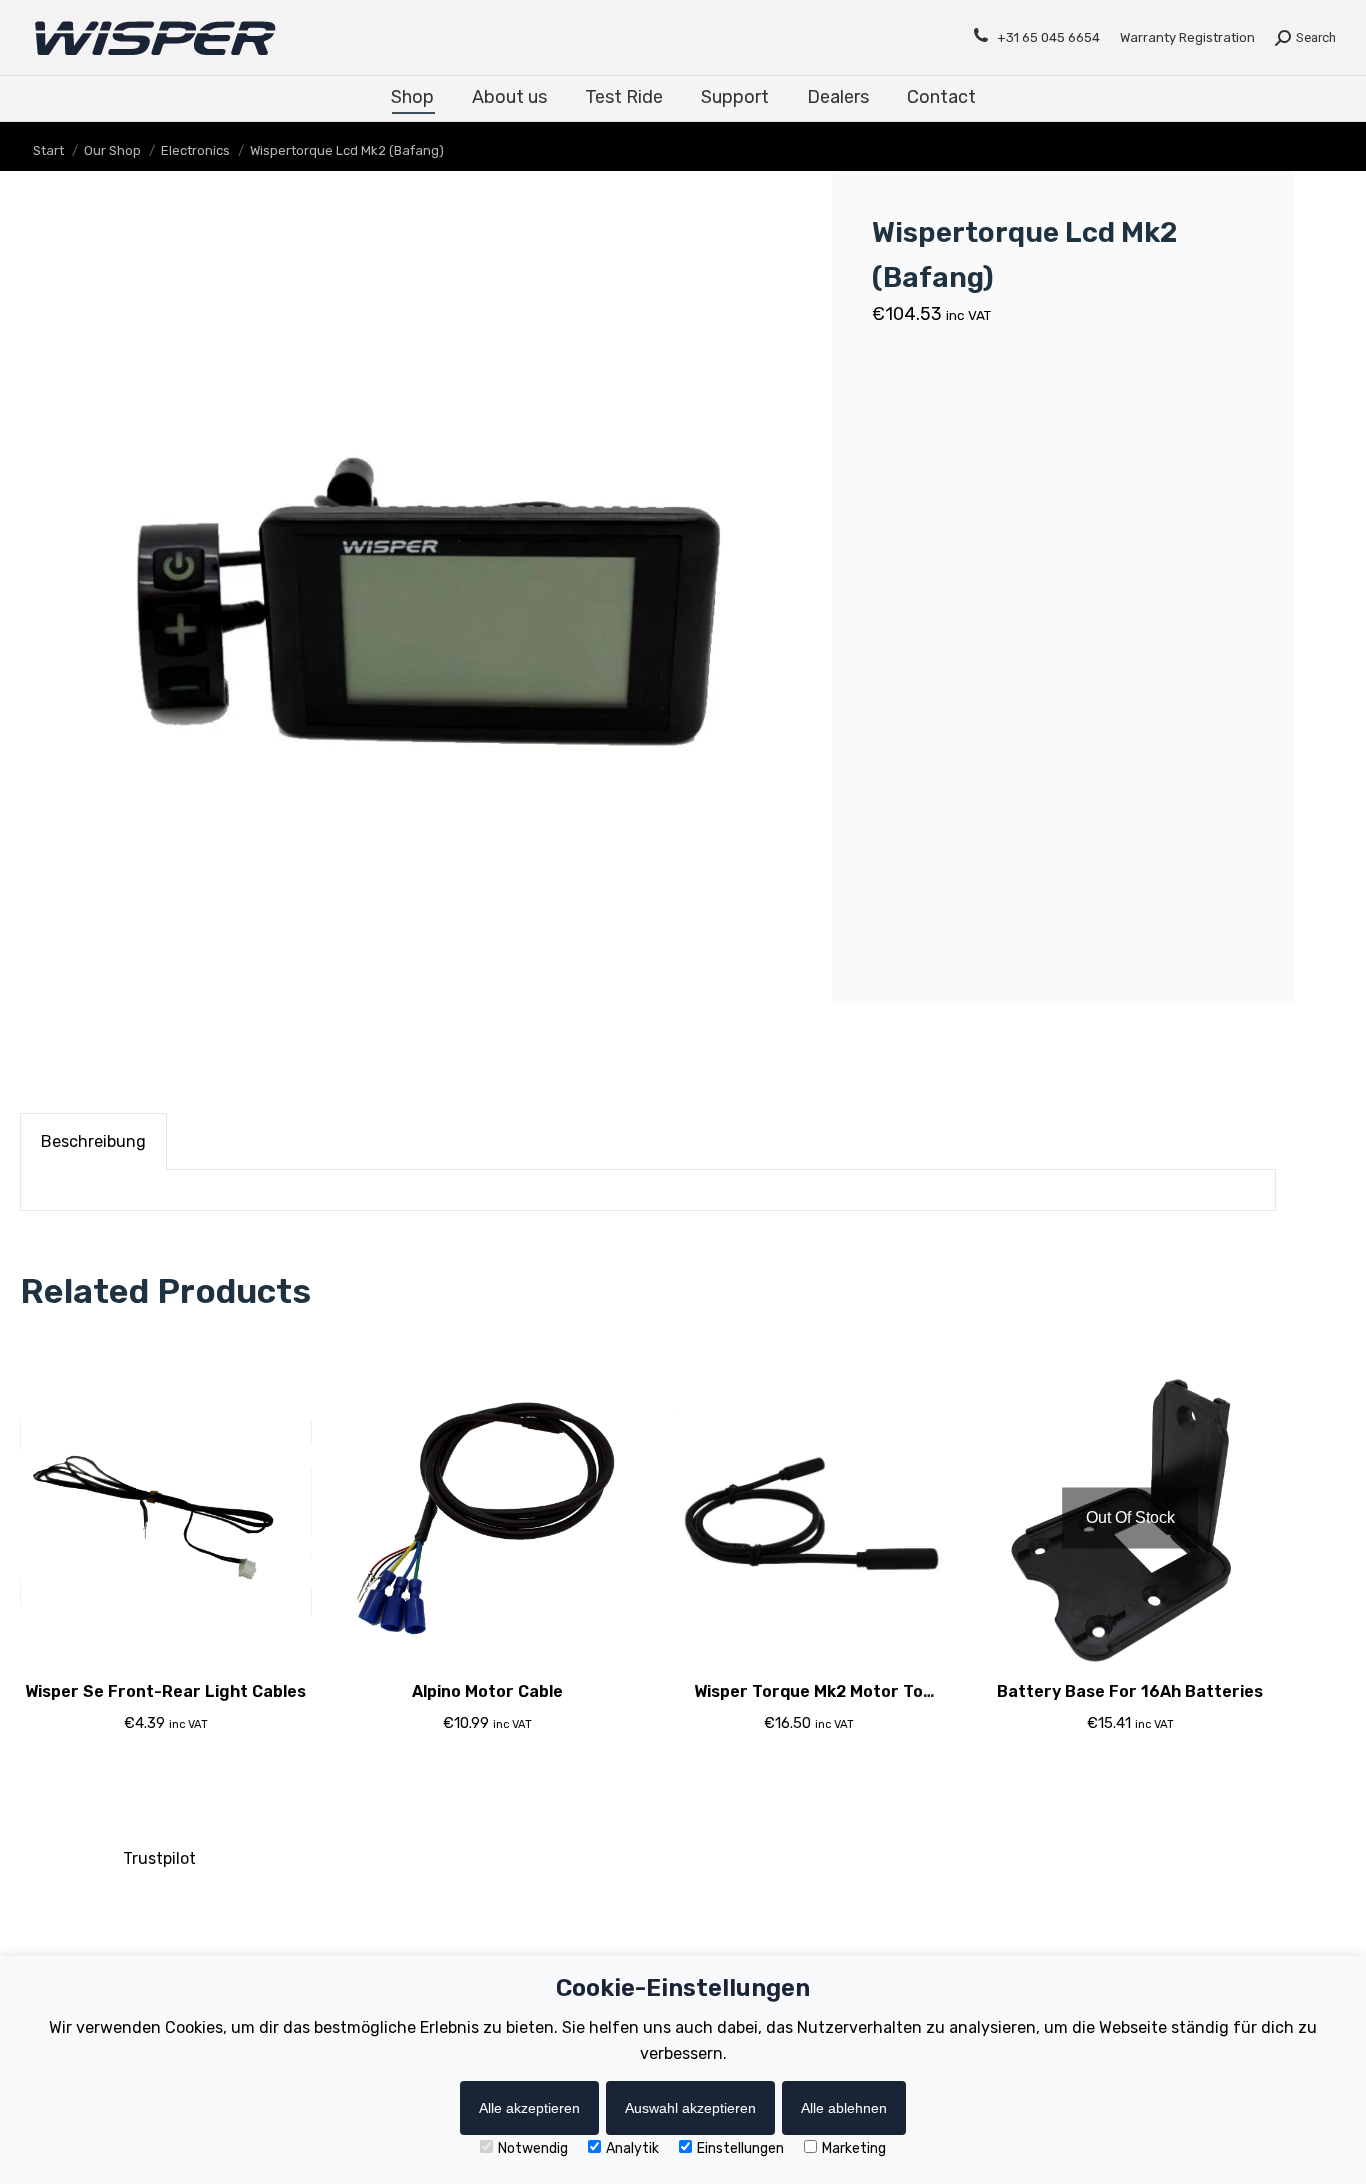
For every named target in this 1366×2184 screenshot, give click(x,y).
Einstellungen (740, 2148)
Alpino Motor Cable (487, 1691)
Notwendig (533, 2148)
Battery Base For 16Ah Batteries (1130, 1691)
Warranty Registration (1187, 37)
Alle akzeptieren (529, 2108)
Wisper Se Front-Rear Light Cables (165, 1691)
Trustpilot (159, 1858)
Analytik (632, 2148)
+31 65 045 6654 (1048, 37)
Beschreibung (93, 1141)
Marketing (854, 2148)
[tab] (93, 1141)
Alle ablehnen (844, 2108)
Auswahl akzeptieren (690, 2108)
